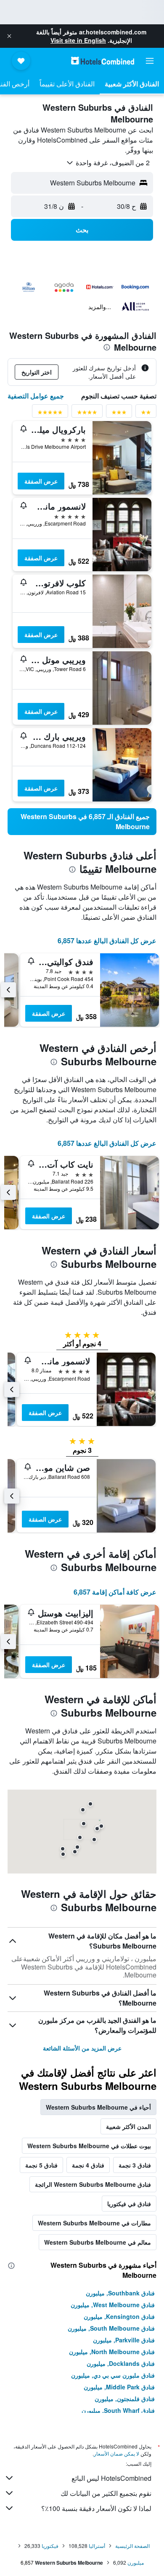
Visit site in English (78, 40)
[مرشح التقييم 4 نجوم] (87, 414)
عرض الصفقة (41, 481)
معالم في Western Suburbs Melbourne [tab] (98, 2242)
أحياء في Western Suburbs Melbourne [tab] (98, 2107)
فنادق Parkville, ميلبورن (124, 2340)
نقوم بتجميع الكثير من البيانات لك (106, 2493)
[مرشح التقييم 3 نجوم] (119, 414)
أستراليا (97, 2546)
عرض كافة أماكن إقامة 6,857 (115, 1592)
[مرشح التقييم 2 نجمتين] (146, 414)
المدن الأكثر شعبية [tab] (128, 2126)
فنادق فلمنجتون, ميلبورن (125, 2399)
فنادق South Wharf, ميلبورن (118, 2410)
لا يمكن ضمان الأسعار (116, 2453)
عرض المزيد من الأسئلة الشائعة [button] (82, 2048)
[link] (82, 822)
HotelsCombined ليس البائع (111, 2478)
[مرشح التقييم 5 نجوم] (50, 414)
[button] (9, 36)
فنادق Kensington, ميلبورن (119, 2316)
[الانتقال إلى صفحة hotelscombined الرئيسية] (103, 61)
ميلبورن (136, 2562)
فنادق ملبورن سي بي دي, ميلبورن (113, 2375)
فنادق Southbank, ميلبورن (120, 2293)
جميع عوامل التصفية (36, 396)
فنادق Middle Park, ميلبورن (119, 2387)
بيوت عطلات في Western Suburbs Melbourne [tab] (89, 2146)
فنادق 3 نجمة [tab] (135, 2165)
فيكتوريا (50, 2546)
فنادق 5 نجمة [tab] (41, 2165)
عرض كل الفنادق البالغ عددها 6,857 (107, 941)
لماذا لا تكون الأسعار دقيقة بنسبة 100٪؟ (96, 2508)
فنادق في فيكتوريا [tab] (129, 2204)
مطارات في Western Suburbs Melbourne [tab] (94, 2223)
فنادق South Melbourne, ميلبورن (111, 2328)
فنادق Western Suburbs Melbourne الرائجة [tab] (93, 2184)
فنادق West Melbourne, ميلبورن (113, 2305)
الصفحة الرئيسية (132, 2546)
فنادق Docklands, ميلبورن (121, 2363)
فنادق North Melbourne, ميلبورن (112, 2352)
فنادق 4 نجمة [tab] (88, 2165)
